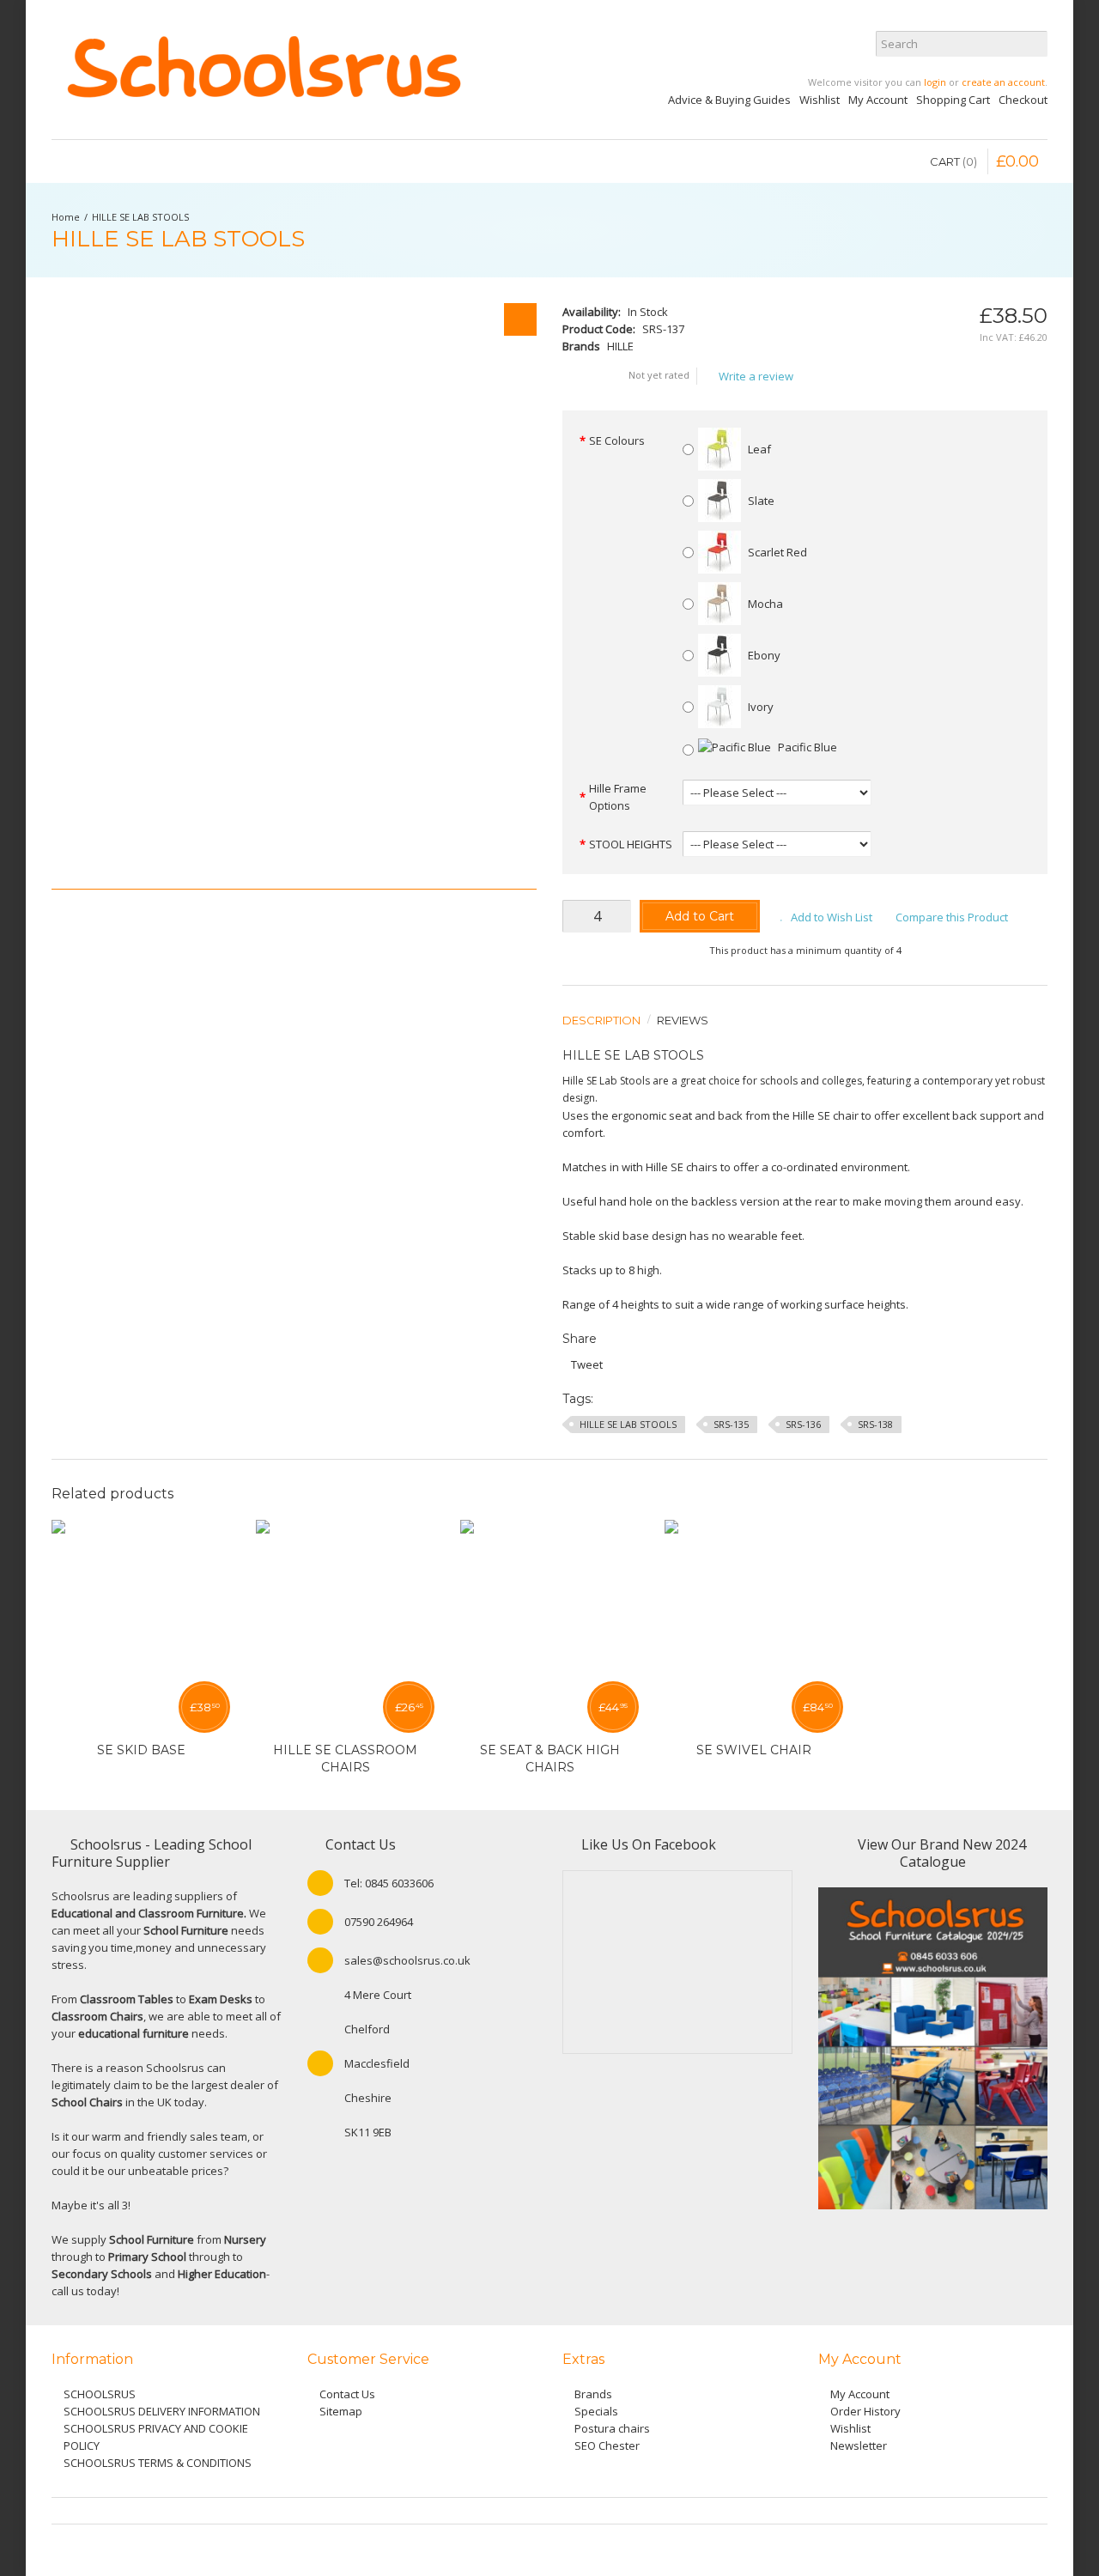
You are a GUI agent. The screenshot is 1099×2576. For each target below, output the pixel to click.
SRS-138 (875, 1424)
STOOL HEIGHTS (631, 844)
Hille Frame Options (618, 797)
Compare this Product (952, 917)
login (935, 82)
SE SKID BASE (141, 1750)
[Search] (1035, 44)
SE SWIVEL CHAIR (754, 1750)
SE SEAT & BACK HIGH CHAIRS (550, 1759)
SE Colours (617, 440)
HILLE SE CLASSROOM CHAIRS (345, 1759)
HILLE (620, 346)
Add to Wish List (832, 917)
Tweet (587, 1364)
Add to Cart (700, 916)
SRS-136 (803, 1424)
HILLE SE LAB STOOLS (140, 217)
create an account (1003, 82)
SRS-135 (731, 1424)
